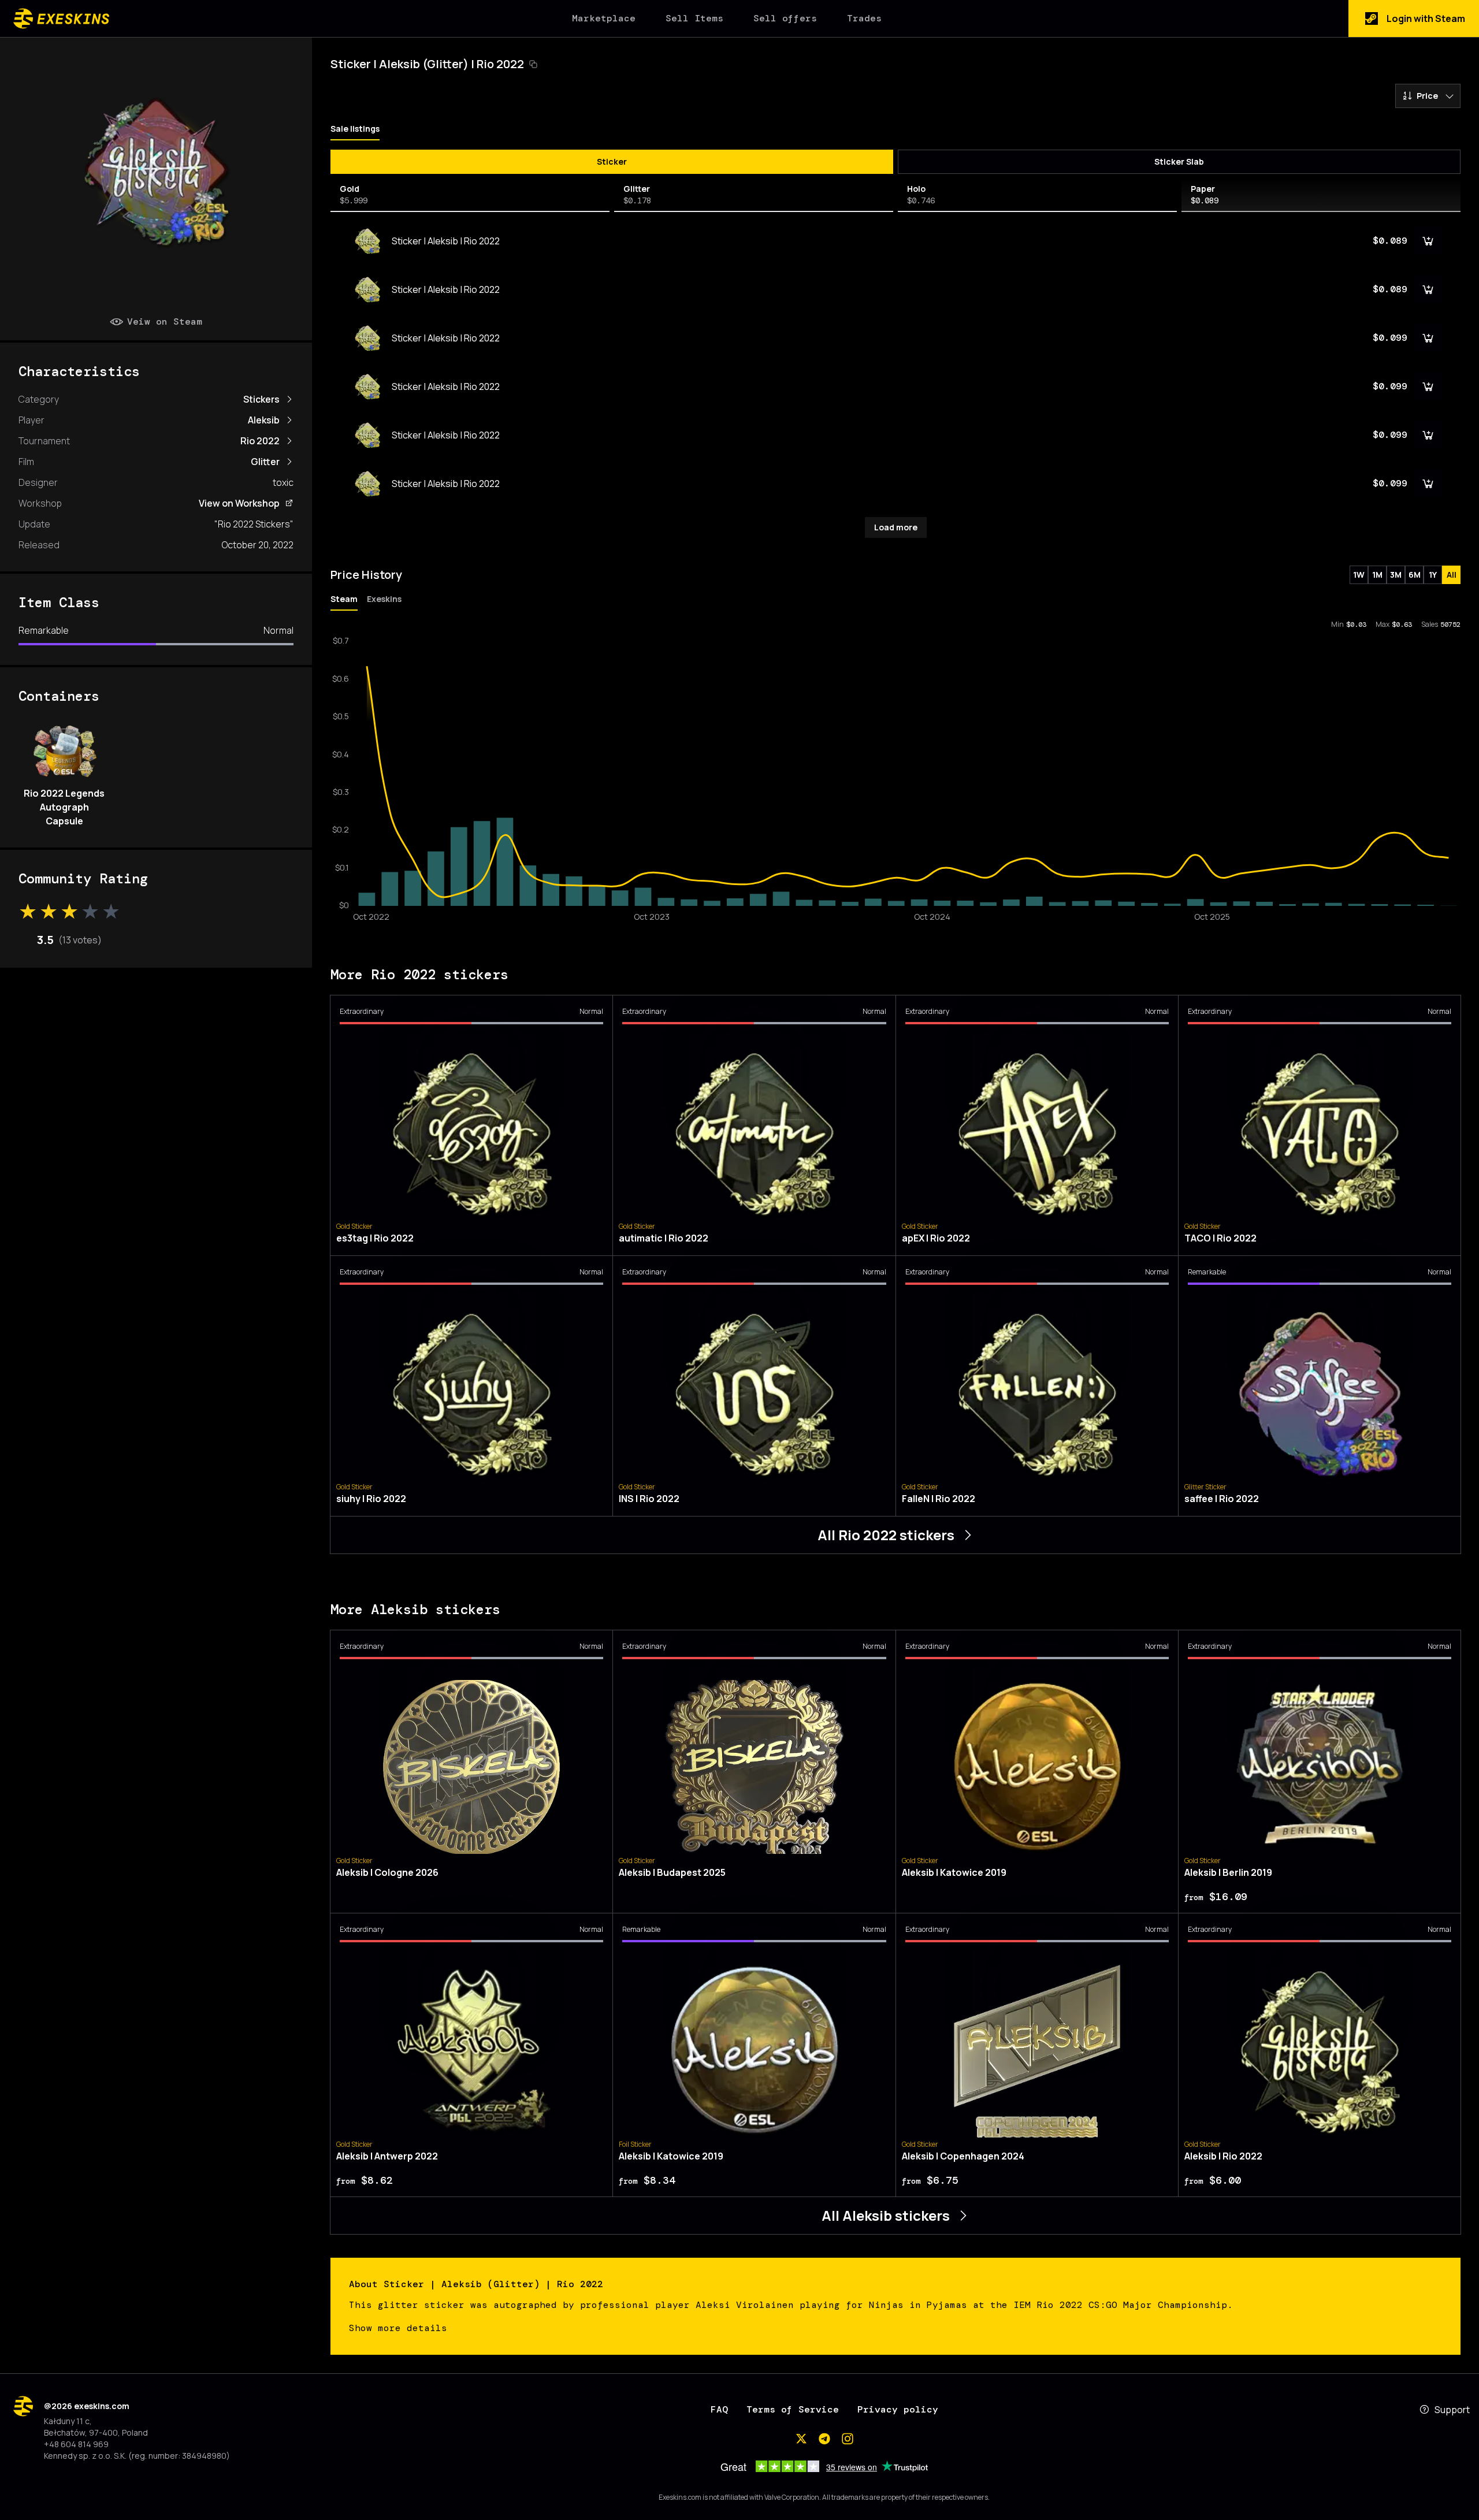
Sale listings (355, 129)
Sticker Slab (1179, 161)
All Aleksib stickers (886, 2215)
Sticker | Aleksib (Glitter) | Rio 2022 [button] (427, 64)
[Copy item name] (533, 64)
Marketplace (604, 18)
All (1452, 575)
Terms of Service (793, 2409)
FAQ (719, 2409)
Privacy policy (898, 2409)
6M (1415, 575)
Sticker (612, 161)
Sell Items (694, 18)
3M (1396, 575)
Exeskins (384, 599)
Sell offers (785, 18)
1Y (1433, 575)
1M (1377, 575)
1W (1359, 575)
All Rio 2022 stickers (886, 1535)
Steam (344, 599)
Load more (896, 527)
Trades (864, 18)
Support (1452, 2410)
